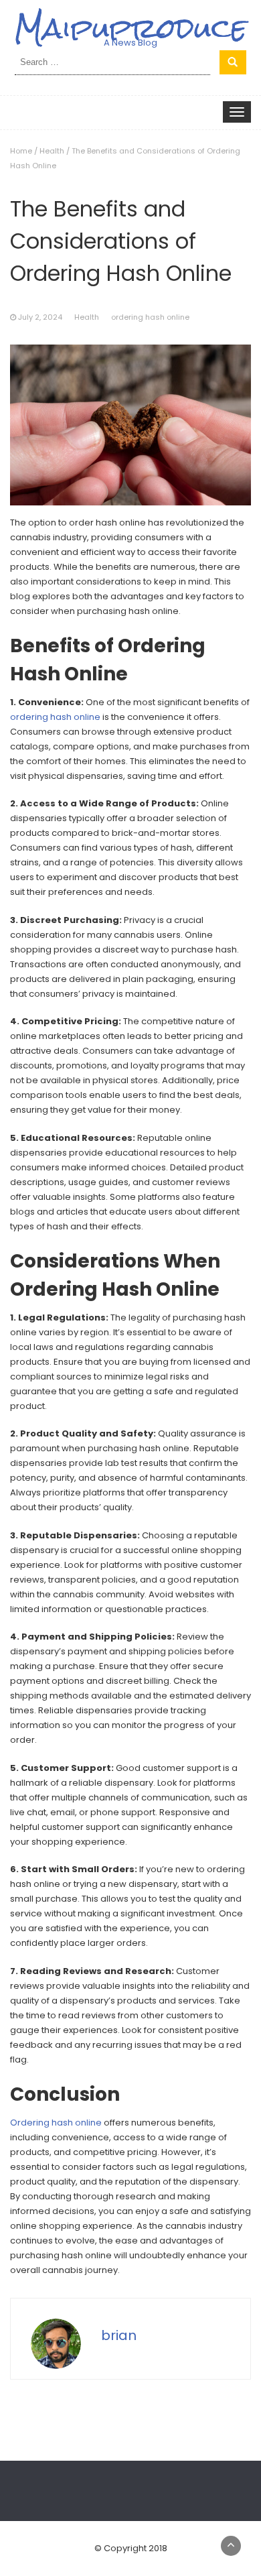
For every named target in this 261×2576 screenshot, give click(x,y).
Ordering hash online (56, 2123)
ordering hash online (150, 317)
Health (52, 151)
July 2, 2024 (40, 317)
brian (119, 2335)
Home (21, 151)
